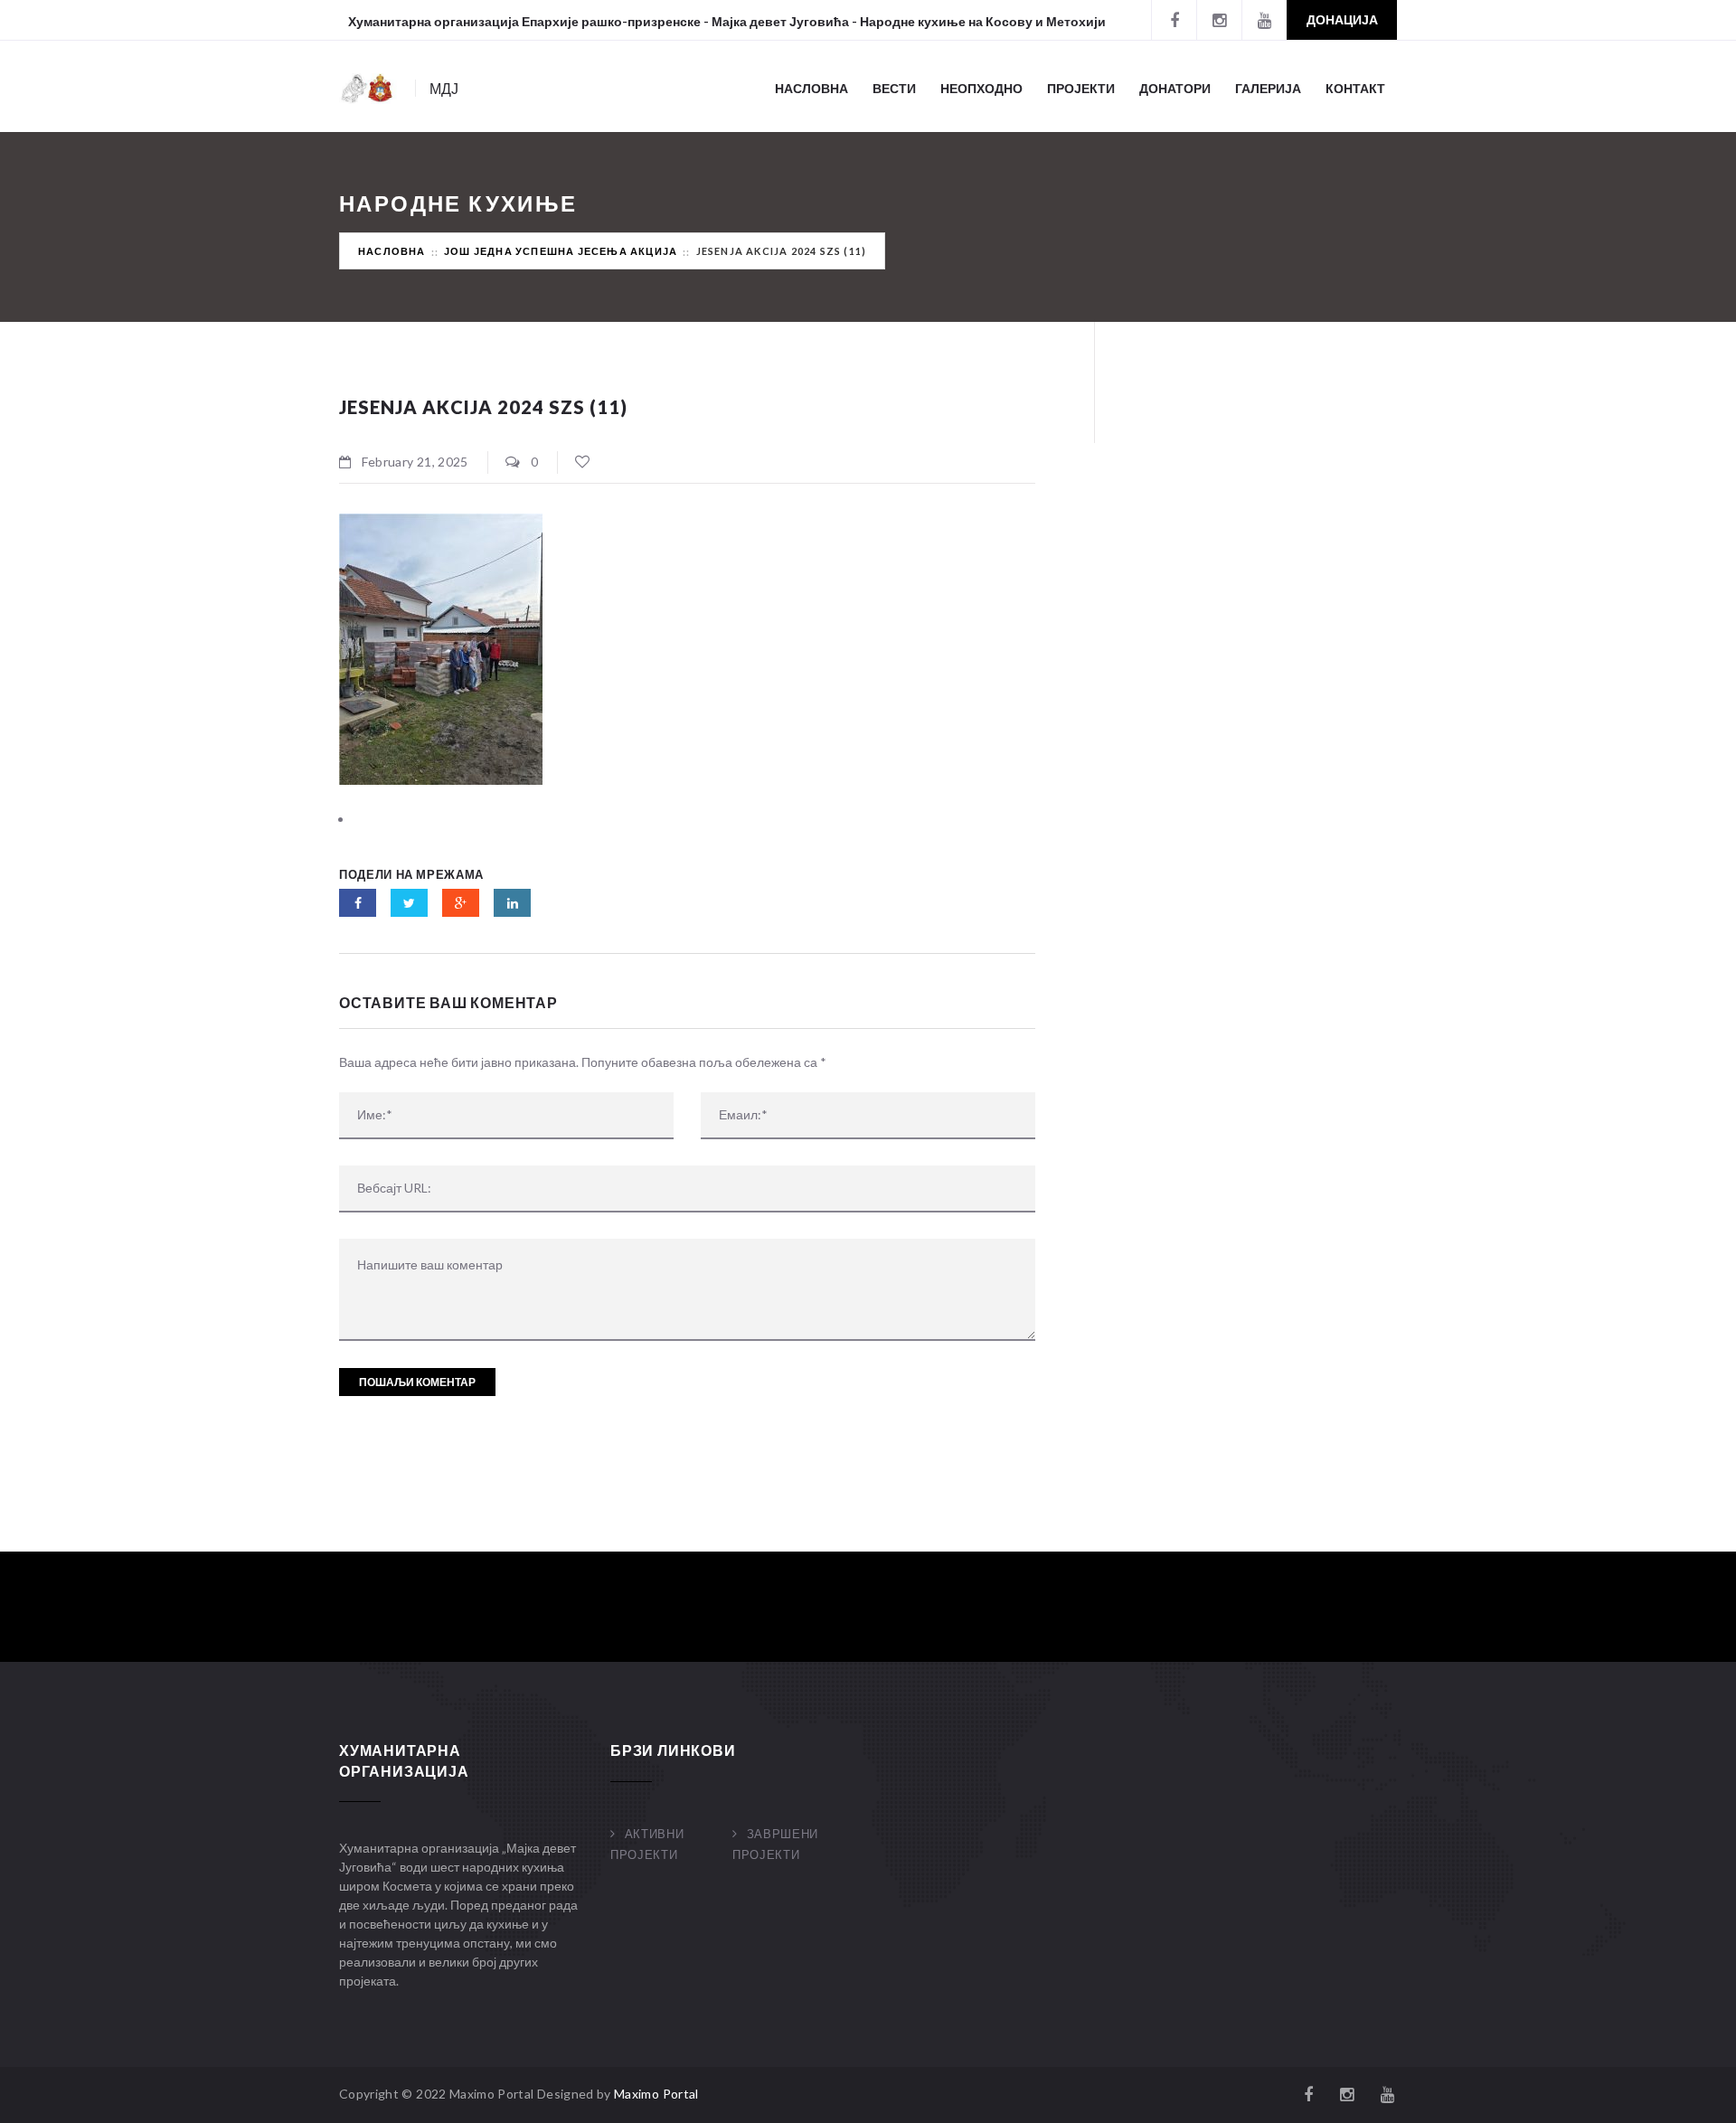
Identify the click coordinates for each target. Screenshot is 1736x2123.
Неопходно (981, 88)
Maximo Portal (656, 2094)
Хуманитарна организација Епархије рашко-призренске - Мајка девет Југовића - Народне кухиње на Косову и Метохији (727, 21)
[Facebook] (1174, 20)
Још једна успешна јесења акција (561, 251)
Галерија (1268, 88)
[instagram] (1219, 20)
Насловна (811, 88)
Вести (894, 88)
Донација (1342, 19)
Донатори (1175, 88)
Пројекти (1081, 88)
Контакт (1355, 88)
